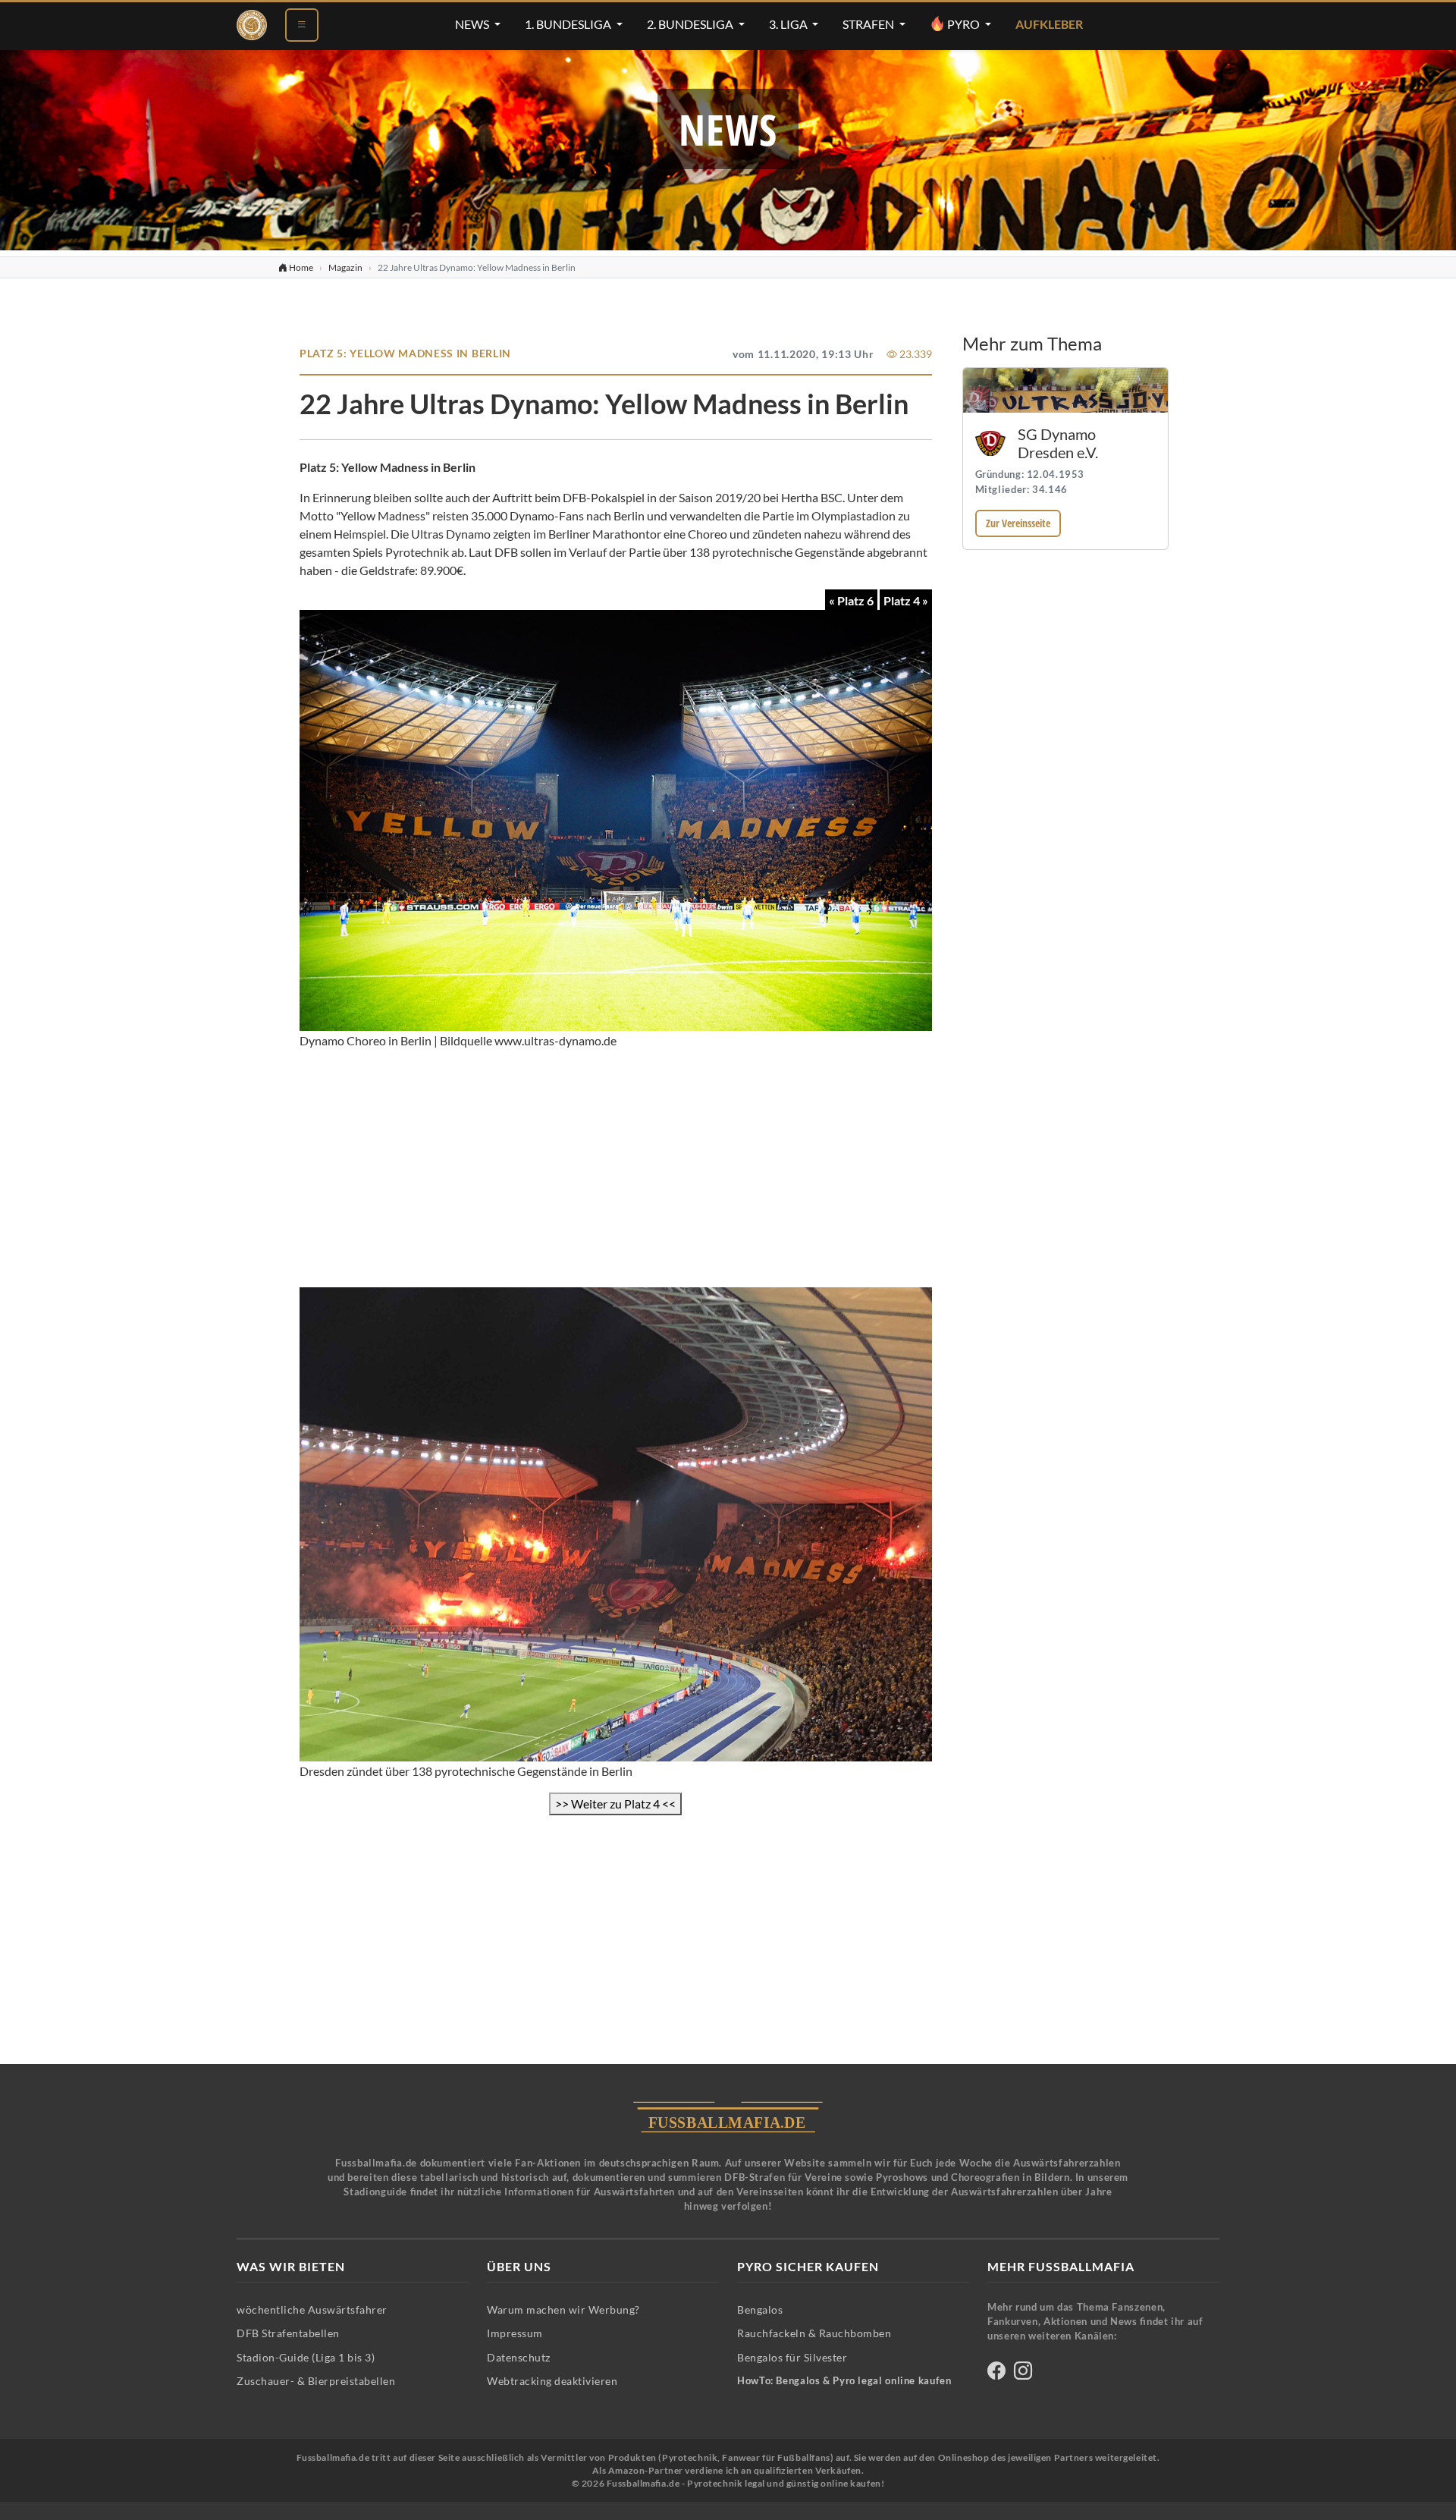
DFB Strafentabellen (288, 2333)
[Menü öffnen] (302, 25)
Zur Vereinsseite (1018, 523)
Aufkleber (1049, 24)
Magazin (345, 267)
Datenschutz (519, 2357)
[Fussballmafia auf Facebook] (996, 2373)
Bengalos (760, 2309)
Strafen (869, 24)
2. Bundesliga (691, 24)
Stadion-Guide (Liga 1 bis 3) (306, 2357)
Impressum (515, 2333)
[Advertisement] (616, 1169)
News (473, 24)
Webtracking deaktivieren (552, 2381)
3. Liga (789, 24)
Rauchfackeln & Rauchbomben (814, 2333)
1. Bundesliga (569, 24)
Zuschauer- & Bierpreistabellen (316, 2381)
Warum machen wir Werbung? (563, 2309)
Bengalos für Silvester (792, 2357)
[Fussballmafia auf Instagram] (1023, 2373)
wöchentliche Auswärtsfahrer (312, 2309)
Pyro (963, 24)
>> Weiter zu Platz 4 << (615, 1804)
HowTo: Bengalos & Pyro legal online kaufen (844, 2381)
